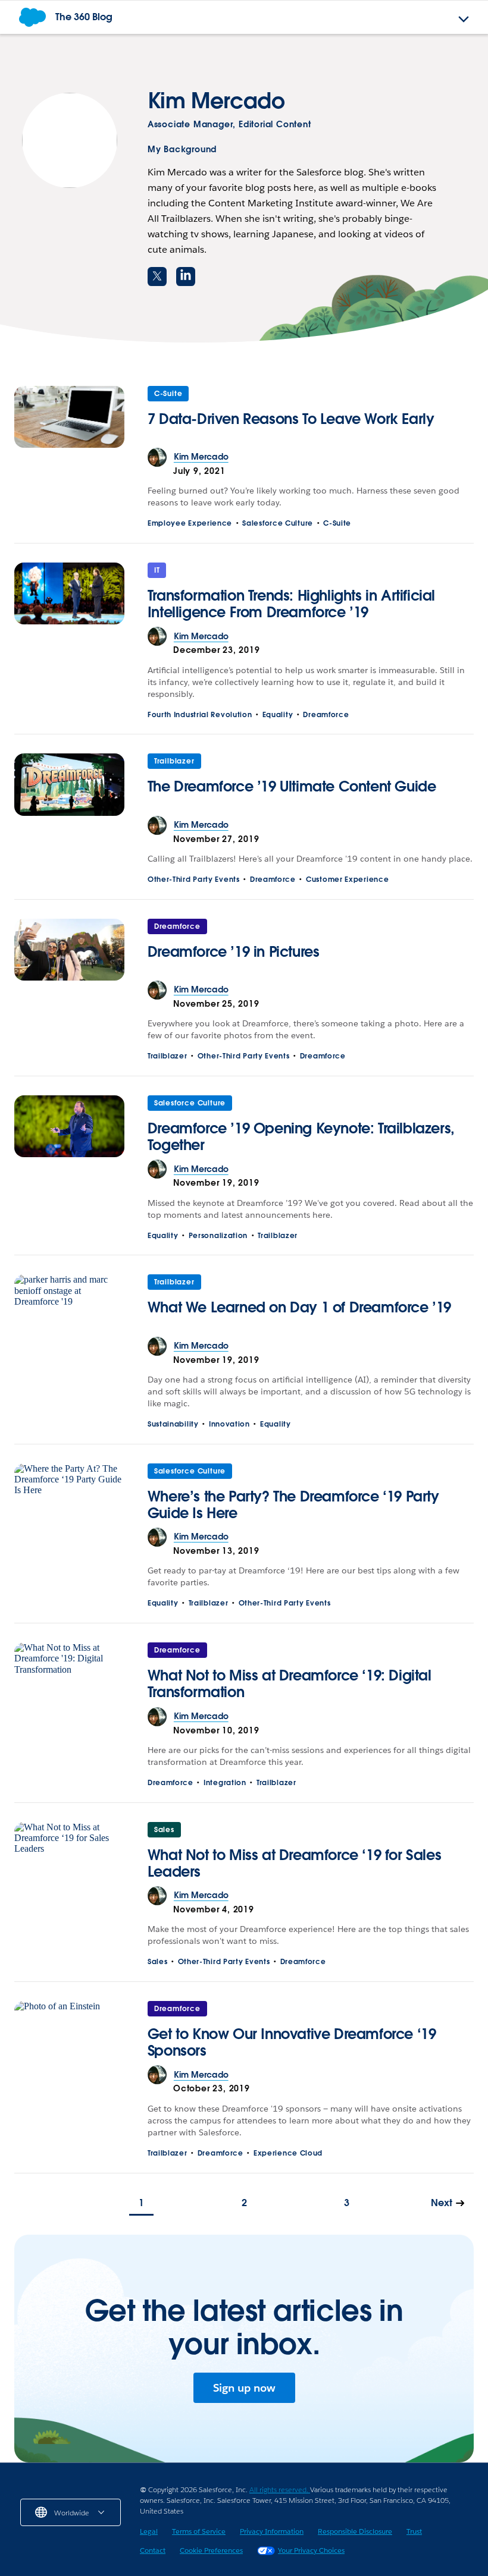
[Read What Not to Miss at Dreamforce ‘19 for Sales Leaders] (69, 1854)
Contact (153, 2550)
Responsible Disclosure (355, 2531)
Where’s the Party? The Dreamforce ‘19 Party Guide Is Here (293, 1505)
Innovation (229, 1424)
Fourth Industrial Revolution (200, 714)
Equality (278, 714)
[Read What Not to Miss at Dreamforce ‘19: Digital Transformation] (69, 1675)
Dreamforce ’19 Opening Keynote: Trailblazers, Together (301, 1137)
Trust (414, 2531)
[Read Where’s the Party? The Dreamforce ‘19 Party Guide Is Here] (69, 1496)
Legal (149, 2531)
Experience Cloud (288, 2153)
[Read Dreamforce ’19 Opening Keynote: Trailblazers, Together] (69, 1127)
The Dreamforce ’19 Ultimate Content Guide (292, 786)
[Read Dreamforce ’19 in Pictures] (69, 950)
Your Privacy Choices (311, 2550)
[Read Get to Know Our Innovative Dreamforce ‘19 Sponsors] (69, 2033)
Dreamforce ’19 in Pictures (234, 952)
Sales (164, 1829)
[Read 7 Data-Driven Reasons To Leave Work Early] (69, 417)
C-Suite (168, 393)
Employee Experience (190, 523)
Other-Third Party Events (194, 879)
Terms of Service (199, 2531)
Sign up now (244, 2388)
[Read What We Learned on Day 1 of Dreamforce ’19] (69, 1305)
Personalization (218, 1235)
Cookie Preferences (211, 2550)
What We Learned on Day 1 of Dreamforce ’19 (299, 1307)
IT (157, 570)
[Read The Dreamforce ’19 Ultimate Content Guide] (69, 784)
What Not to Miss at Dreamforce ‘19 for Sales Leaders (294, 1863)
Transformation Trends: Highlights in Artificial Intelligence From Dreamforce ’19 (291, 604)
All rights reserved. (280, 2489)
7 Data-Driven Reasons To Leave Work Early (291, 419)
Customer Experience (347, 879)
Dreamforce (326, 714)
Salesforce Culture (278, 523)
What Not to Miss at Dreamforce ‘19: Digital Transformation (290, 1684)
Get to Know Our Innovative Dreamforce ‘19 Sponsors (292, 2042)
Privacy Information (272, 2531)
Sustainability (173, 1424)
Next (442, 2203)
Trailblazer (174, 761)
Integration (225, 1782)
